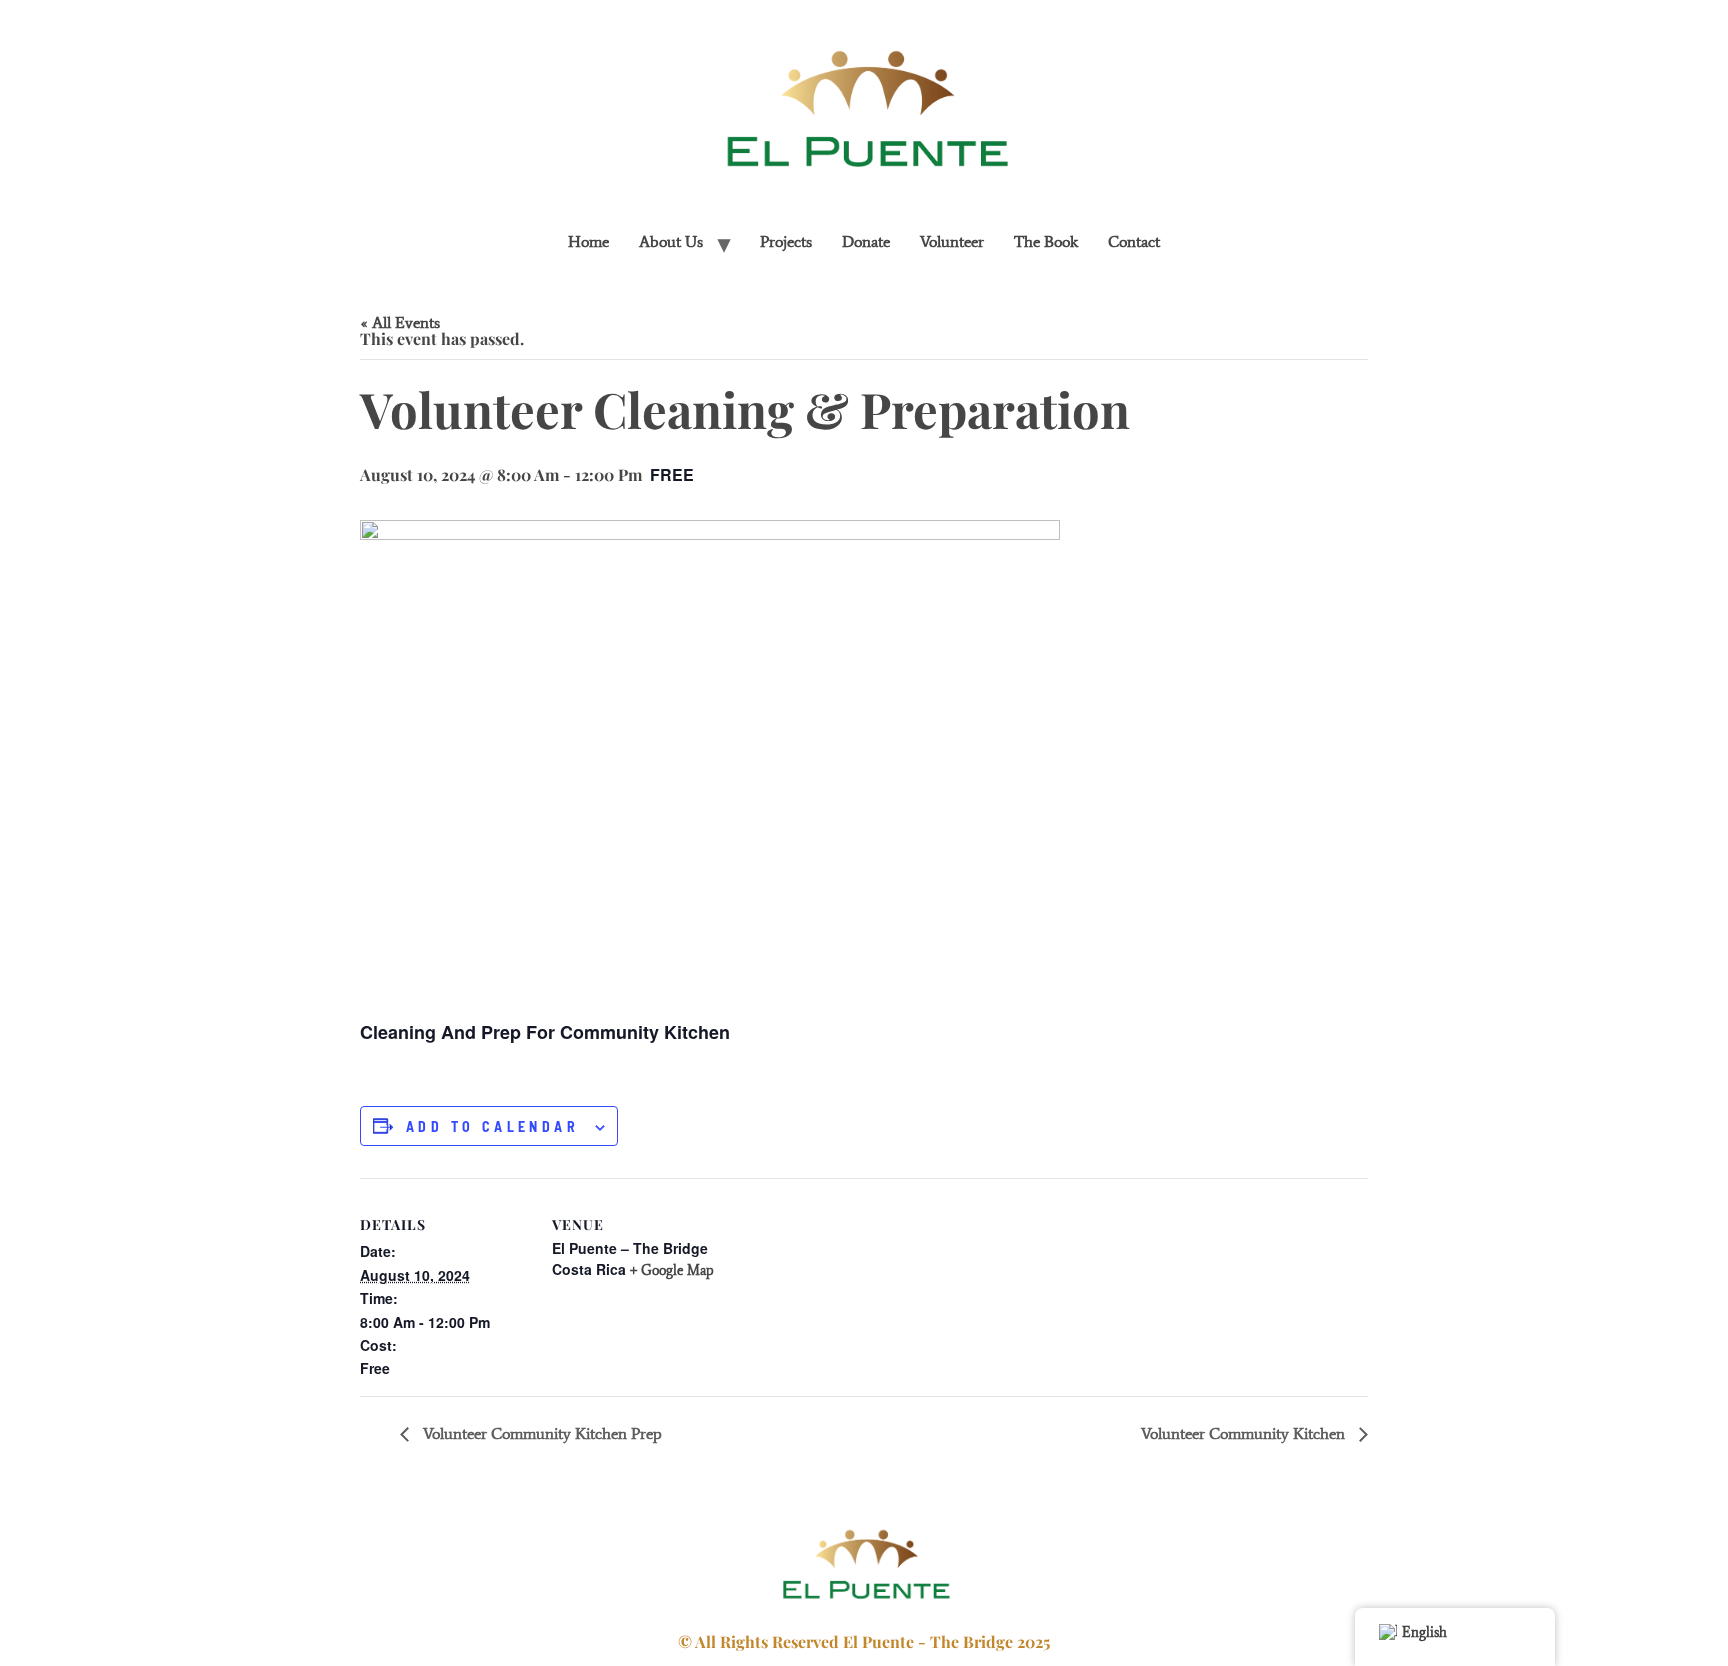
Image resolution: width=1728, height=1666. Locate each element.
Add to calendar (492, 1127)
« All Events (400, 322)
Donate (866, 241)
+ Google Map (672, 1270)
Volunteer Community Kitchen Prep (540, 1433)
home (588, 241)
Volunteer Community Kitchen (1245, 1433)
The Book (1046, 241)
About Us (671, 241)
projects (786, 241)
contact (1134, 241)
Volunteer (952, 241)
